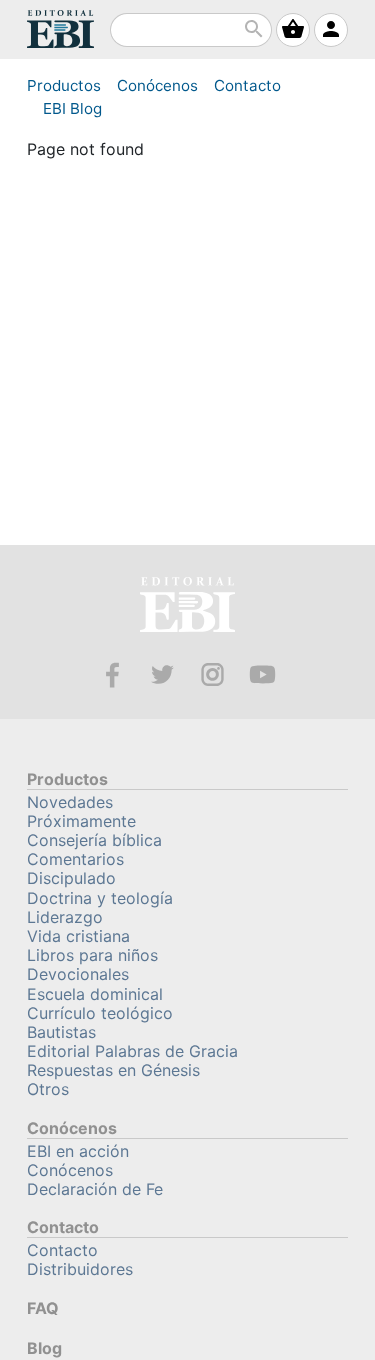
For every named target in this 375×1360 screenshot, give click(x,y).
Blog (72, 108)
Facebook (112, 674)
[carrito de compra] (293, 30)
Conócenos (157, 85)
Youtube (262, 674)
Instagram (212, 674)
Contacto (247, 85)
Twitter (162, 674)
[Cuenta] (331, 30)
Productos (64, 85)
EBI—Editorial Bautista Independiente (187, 607)
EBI (60, 29)
